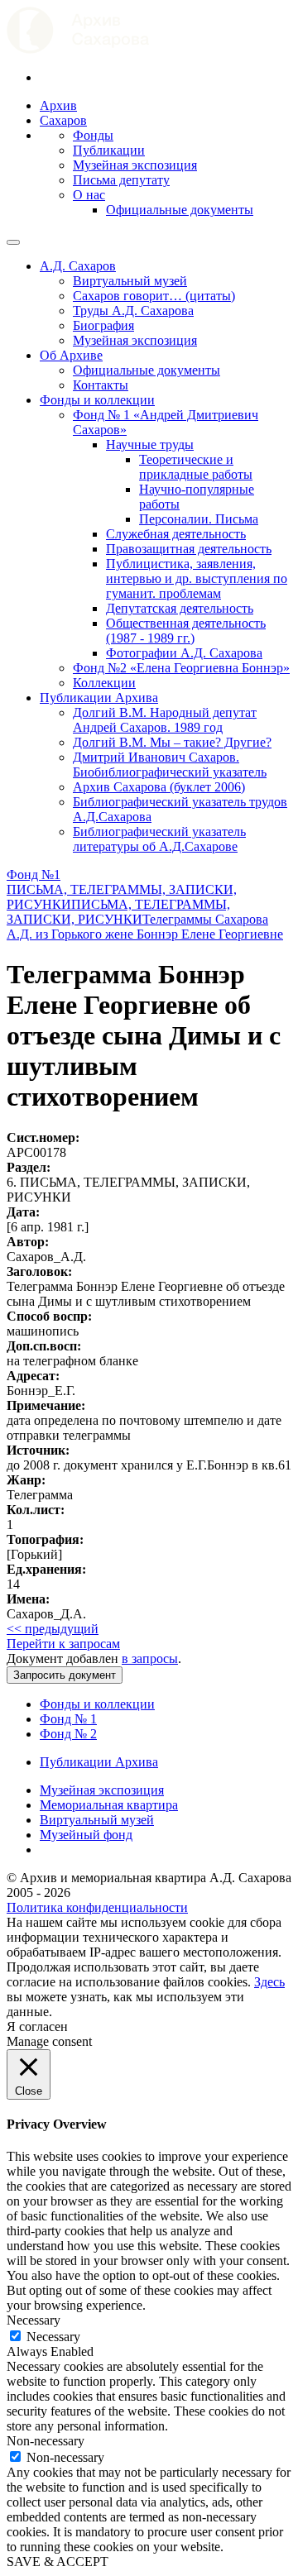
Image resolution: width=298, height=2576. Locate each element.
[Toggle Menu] (13, 242)
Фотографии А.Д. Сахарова (184, 653)
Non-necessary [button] (46, 2441)
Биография (103, 325)
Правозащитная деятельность (189, 549)
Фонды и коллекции (97, 400)
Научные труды (150, 444)
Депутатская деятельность (180, 608)
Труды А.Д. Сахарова (133, 311)
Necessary (53, 2337)
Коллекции (104, 683)
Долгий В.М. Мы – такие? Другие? (172, 742)
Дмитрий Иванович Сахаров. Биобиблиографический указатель (170, 765)
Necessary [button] (34, 2320)
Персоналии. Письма (199, 519)
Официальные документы (180, 210)
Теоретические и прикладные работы (196, 467)
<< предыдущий (53, 1629)
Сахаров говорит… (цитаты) (154, 296)
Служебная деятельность (176, 534)
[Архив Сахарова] (78, 49)
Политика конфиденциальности (97, 1907)
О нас (89, 195)
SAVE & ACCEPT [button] (58, 2562)
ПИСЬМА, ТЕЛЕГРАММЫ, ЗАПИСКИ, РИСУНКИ (118, 912)
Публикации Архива (99, 698)
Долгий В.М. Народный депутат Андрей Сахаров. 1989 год (165, 720)
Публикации (109, 150)
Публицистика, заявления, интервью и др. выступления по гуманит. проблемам (197, 578)
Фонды (93, 135)
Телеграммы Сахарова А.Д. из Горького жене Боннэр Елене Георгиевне (145, 927)
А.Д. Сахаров (78, 266)
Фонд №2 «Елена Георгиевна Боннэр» (181, 668)
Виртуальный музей (130, 281)
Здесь (269, 1982)
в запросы (150, 1658)
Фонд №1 (34, 875)
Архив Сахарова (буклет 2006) (159, 787)
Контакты (101, 385)
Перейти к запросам (63, 1644)
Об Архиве (71, 355)
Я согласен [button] (37, 2026)
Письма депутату (121, 180)
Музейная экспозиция (135, 165)
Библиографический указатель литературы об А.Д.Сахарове (159, 839)
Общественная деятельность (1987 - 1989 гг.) (186, 631)
